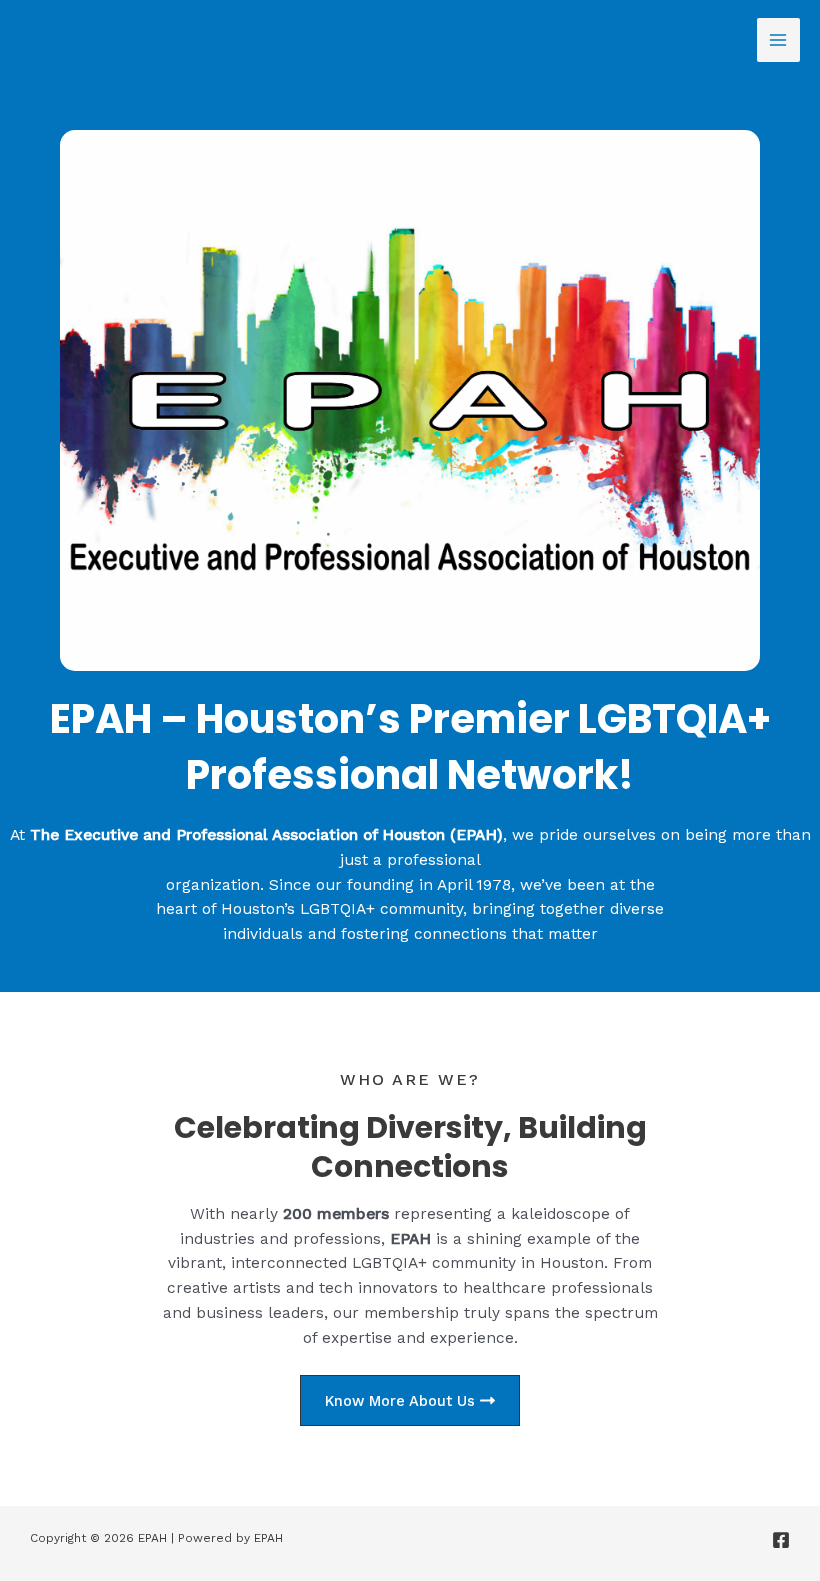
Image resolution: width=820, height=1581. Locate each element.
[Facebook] (781, 1540)
